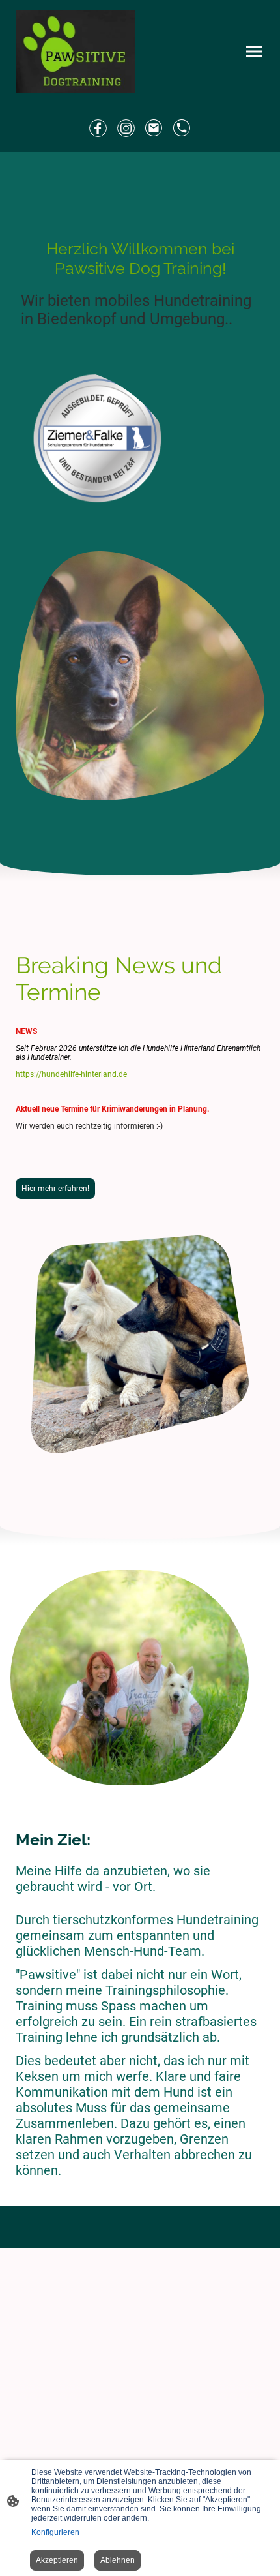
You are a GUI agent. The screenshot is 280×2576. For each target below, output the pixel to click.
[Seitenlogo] (75, 52)
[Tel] (182, 128)
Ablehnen (118, 2560)
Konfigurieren (55, 2532)
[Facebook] (98, 128)
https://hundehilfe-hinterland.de (71, 1074)
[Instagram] (126, 128)
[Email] (154, 128)
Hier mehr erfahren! (55, 1189)
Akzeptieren (57, 2560)
